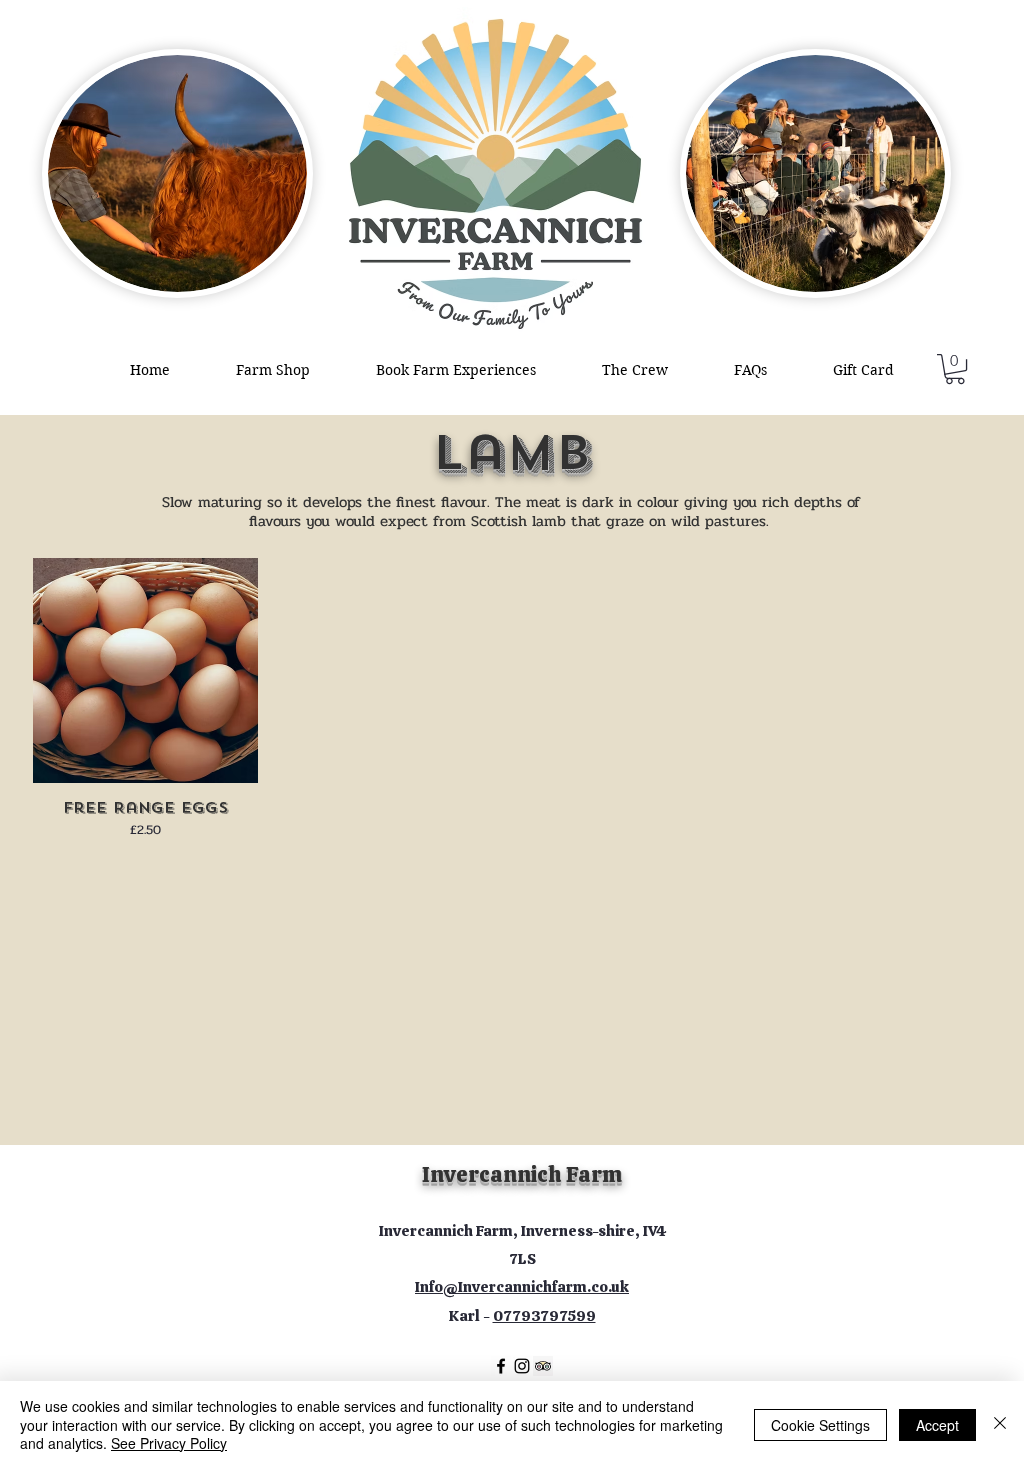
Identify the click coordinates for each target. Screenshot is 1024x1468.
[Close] (1000, 1424)
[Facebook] (501, 1366)
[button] (955, 369)
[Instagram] (522, 1366)
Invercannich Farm (522, 1174)
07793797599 (544, 1316)
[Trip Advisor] (543, 1366)
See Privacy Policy (169, 1443)
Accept (937, 1425)
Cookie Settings (820, 1425)
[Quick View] (145, 670)
